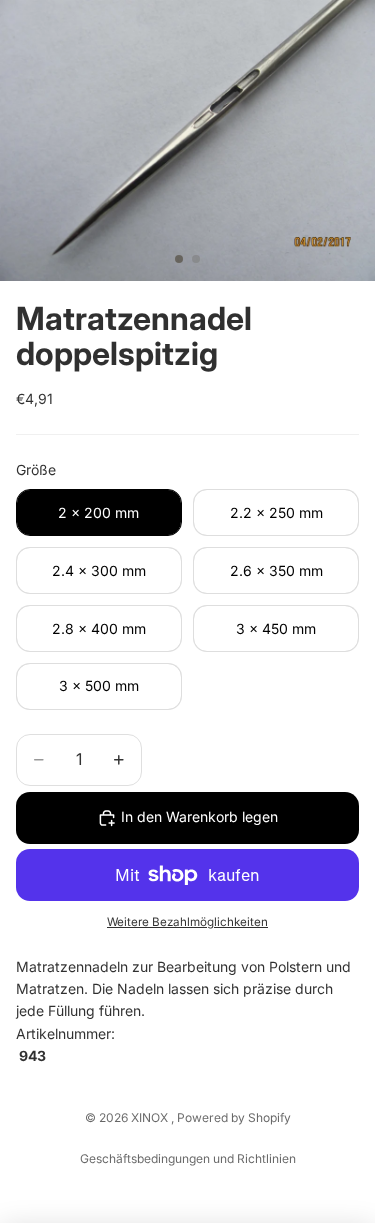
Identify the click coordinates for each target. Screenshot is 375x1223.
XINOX (151, 1117)
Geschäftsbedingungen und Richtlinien (188, 1158)
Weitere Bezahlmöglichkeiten (187, 922)
